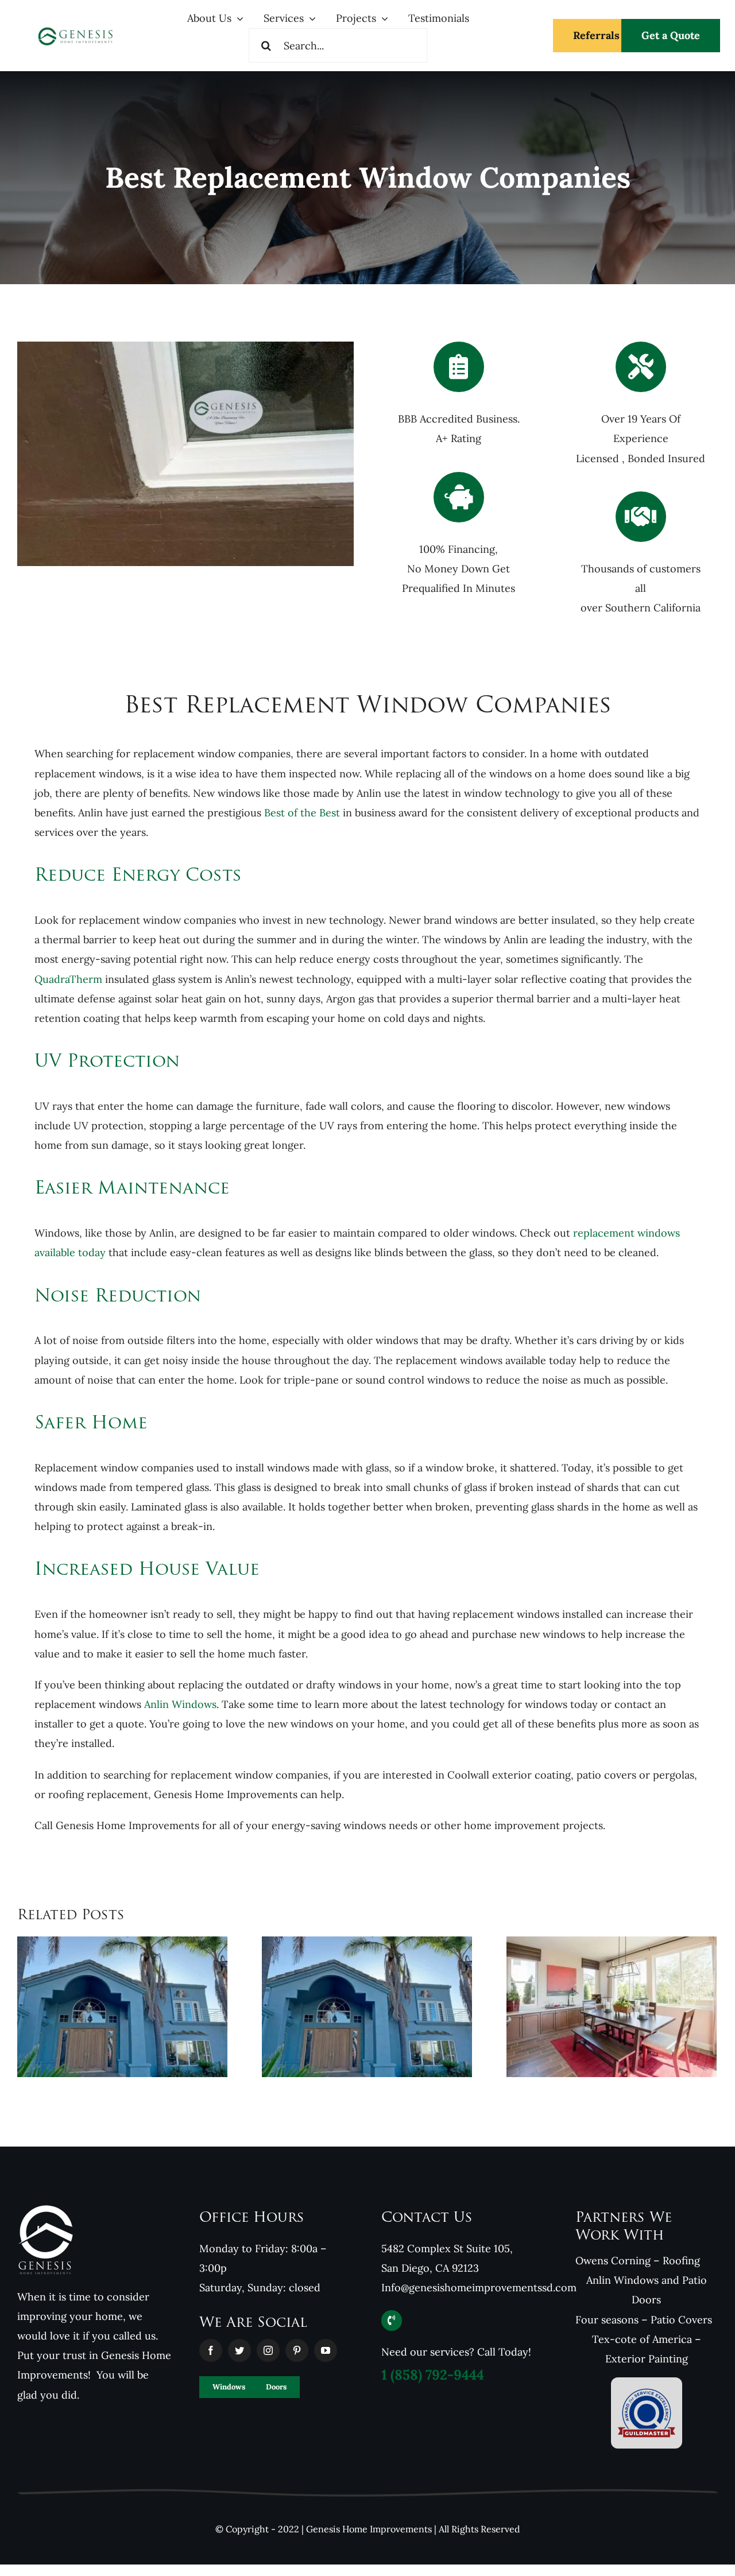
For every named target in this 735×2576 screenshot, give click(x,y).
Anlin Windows (180, 1704)
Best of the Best (303, 813)
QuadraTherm (68, 979)
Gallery (382, 2065)
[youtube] (326, 2350)
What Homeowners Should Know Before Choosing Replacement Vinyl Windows (596, 2076)
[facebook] (211, 2350)
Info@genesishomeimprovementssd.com (479, 2288)
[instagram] (268, 2350)
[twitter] (239, 2350)
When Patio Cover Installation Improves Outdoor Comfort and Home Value (352, 2065)
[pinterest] (297, 2350)
